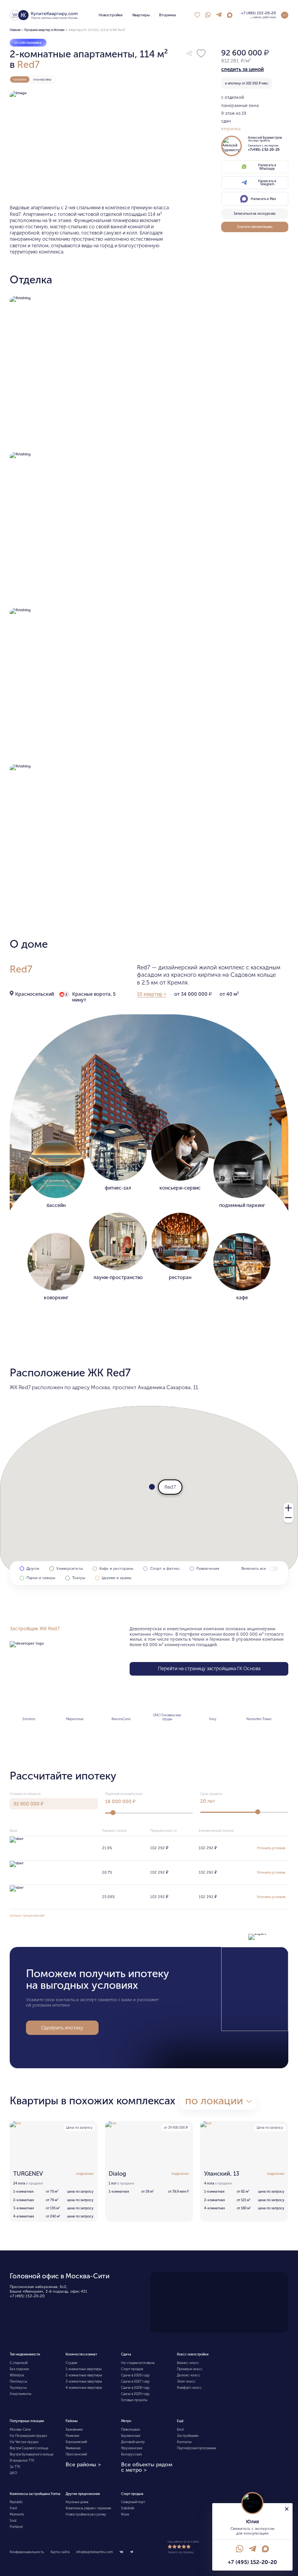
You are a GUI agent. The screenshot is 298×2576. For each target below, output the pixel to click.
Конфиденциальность (27, 2552)
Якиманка (73, 2448)
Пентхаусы (18, 2381)
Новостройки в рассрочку (86, 2514)
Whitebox (17, 2375)
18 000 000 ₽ (120, 1801)
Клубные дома (77, 2502)
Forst (13, 2508)
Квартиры (141, 15)
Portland (16, 2527)
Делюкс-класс (189, 2375)
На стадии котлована (138, 2363)
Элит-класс (186, 2381)
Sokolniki (128, 2508)
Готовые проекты (134, 2400)
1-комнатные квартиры (84, 2369)
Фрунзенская (132, 2448)
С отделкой (19, 2363)
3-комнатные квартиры (84, 2381)
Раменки (72, 2436)
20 (208, 1801)
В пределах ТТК (22, 2460)
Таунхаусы (18, 2388)
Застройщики (188, 2436)
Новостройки (111, 15)
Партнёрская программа (197, 2448)
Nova (125, 2514)
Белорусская (131, 2454)
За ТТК (15, 2467)
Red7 (28, 65)
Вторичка (167, 15)
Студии (71, 2363)
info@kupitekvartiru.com (94, 2552)
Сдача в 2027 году (135, 2381)
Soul (13, 2521)
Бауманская (131, 2436)
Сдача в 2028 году (135, 2388)
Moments (17, 2514)
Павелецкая (130, 2429)
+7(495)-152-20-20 (264, 150)
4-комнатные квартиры (84, 2388)
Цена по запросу (79, 2128)
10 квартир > (152, 994)
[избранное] (197, 15)
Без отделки (19, 2369)
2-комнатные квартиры (84, 2375)
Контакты (184, 2442)
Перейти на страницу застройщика (209, 1668)
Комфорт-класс (189, 2388)
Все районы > (83, 2465)
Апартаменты (21, 2394)
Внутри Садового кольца (29, 2448)
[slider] (113, 1813)
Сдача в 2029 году (135, 2394)
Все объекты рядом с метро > (147, 2467)
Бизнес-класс (188, 2363)
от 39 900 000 (176, 2128)
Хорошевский (76, 2442)
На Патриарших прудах (28, 2436)
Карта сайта (60, 2552)
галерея (20, 79)
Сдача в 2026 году (135, 2375)
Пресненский (76, 2454)
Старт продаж (132, 2369)
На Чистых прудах (24, 2442)
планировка (42, 79)
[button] (189, 53)
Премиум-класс (190, 2369)
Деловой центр (133, 2442)
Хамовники (74, 2429)
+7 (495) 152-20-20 (27, 2296)
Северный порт (133, 2502)
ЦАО (13, 2473)
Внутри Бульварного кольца (32, 2454)
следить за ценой (243, 69)
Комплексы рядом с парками (88, 2508)
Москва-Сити (20, 2429)
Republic (16, 2502)
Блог (181, 2429)
